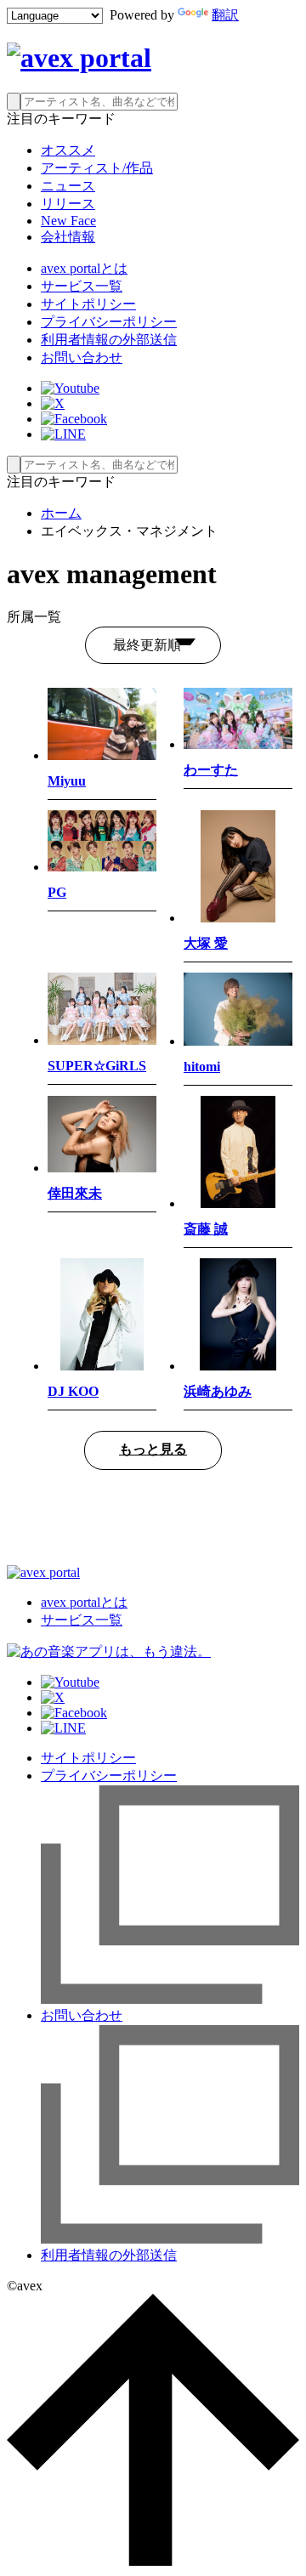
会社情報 (68, 237)
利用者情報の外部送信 (109, 340)
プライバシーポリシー (109, 322)
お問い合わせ (82, 357)
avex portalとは (84, 268)
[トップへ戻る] (153, 2561)
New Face (68, 221)
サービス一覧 (82, 286)
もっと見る (153, 1449)
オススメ (68, 150)
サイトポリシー (88, 304)
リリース (68, 204)
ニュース (68, 186)
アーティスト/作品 (97, 168)
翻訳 (225, 15)
